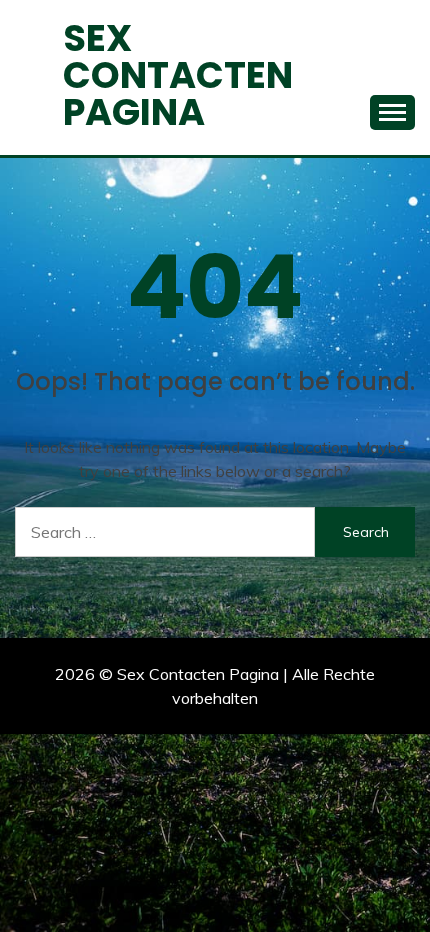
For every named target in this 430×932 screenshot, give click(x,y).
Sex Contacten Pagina (178, 75)
